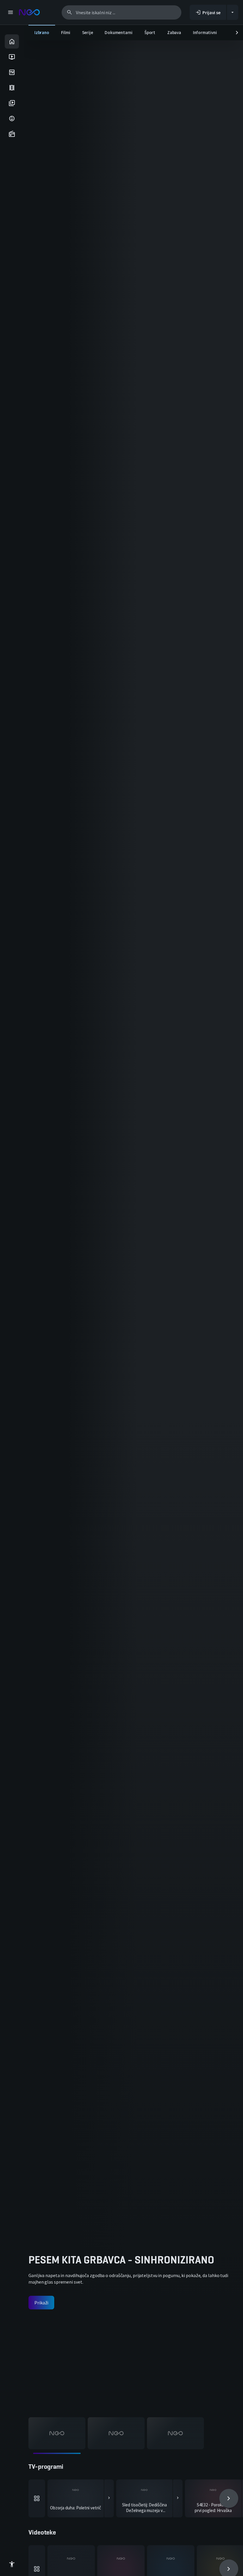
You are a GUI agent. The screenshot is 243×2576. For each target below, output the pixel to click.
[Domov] (12, 41)
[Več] (37, 2498)
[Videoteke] (12, 88)
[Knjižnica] (12, 103)
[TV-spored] (12, 72)
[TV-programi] (12, 57)
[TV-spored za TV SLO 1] (109, 2498)
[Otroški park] (12, 118)
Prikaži (35, 2303)
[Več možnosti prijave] (233, 12)
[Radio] (12, 134)
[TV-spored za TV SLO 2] (178, 2498)
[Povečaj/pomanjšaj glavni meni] (10, 12)
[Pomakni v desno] (237, 33)
